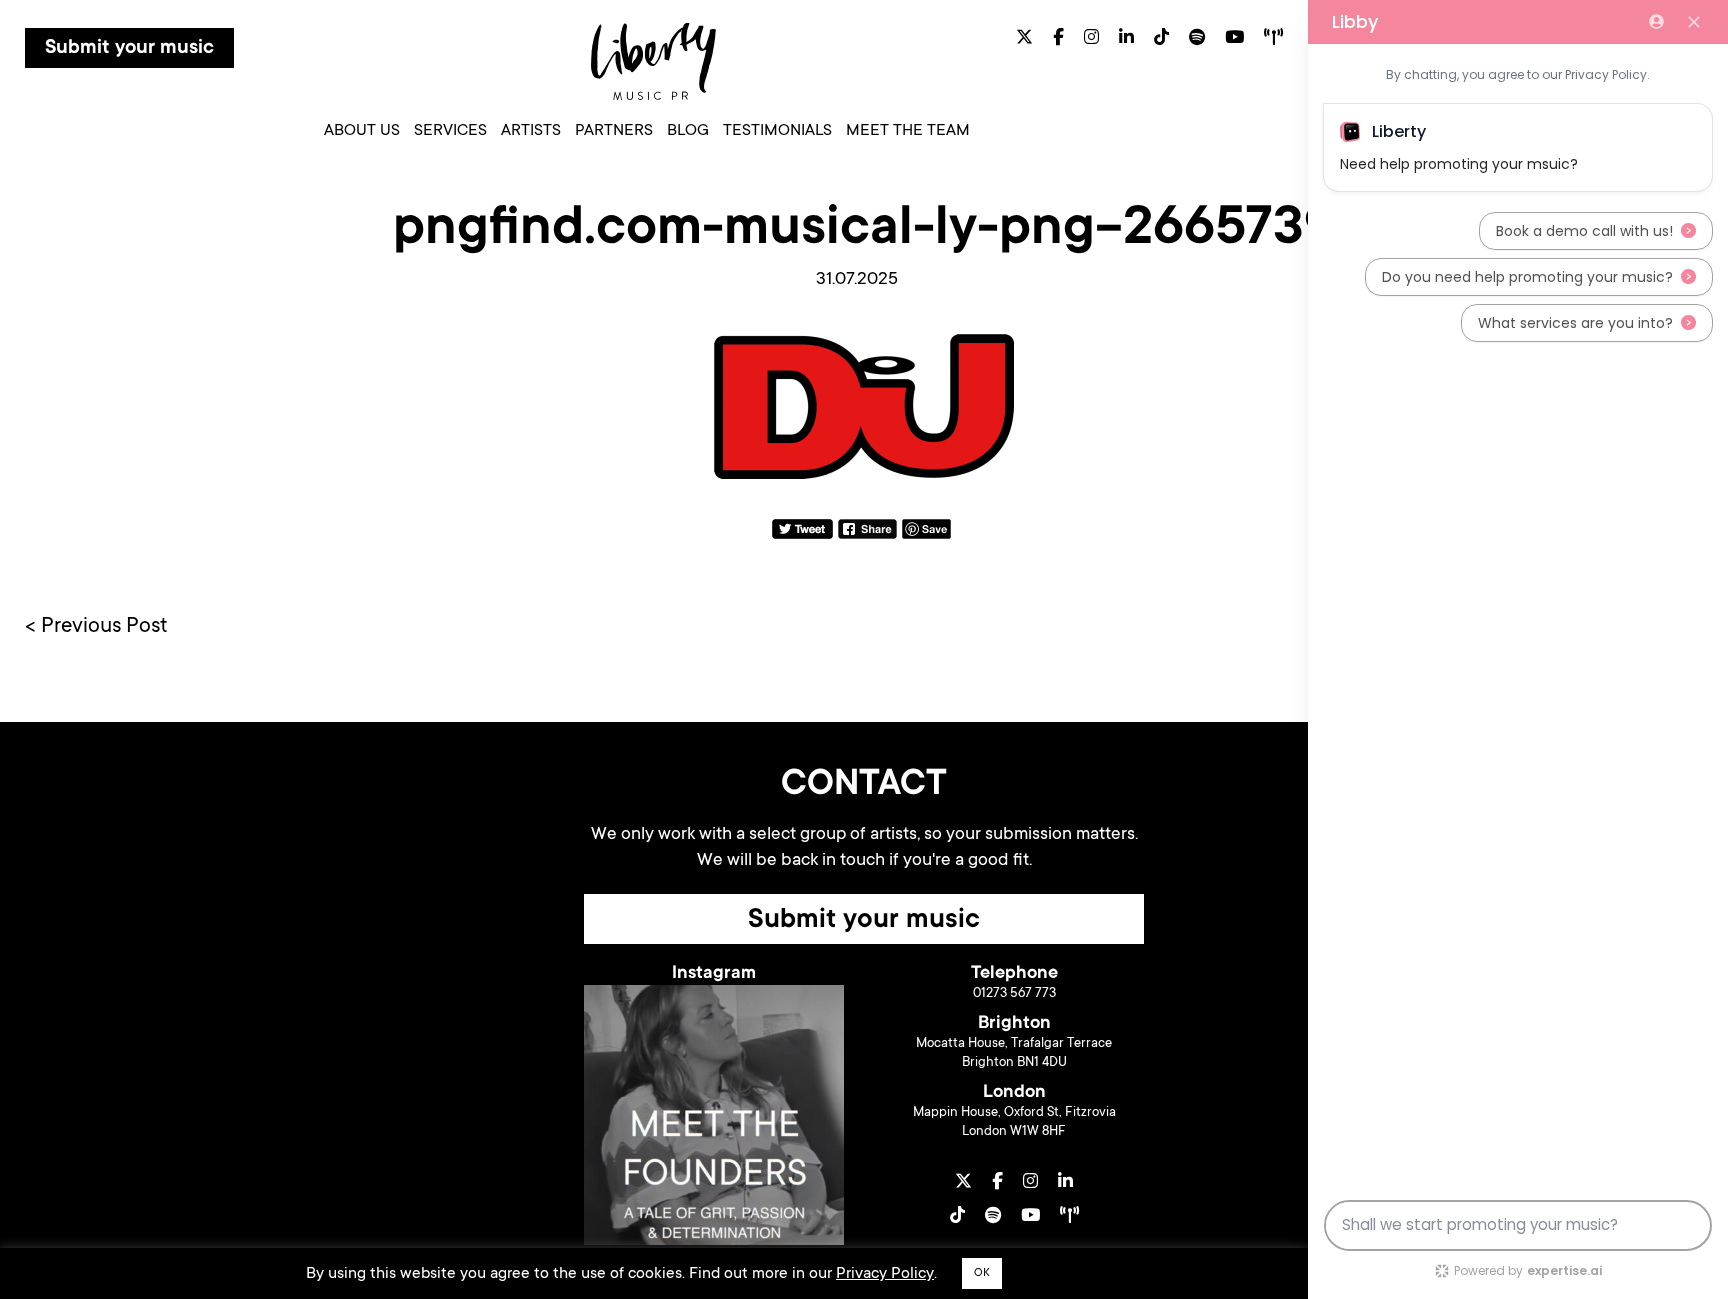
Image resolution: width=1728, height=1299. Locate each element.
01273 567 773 (1014, 993)
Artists (531, 131)
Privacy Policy (885, 1274)
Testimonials (777, 131)
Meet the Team (908, 131)
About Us (362, 131)
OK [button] (982, 1273)
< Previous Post (96, 627)
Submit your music (129, 49)
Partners (614, 131)
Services (450, 131)
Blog (688, 131)
